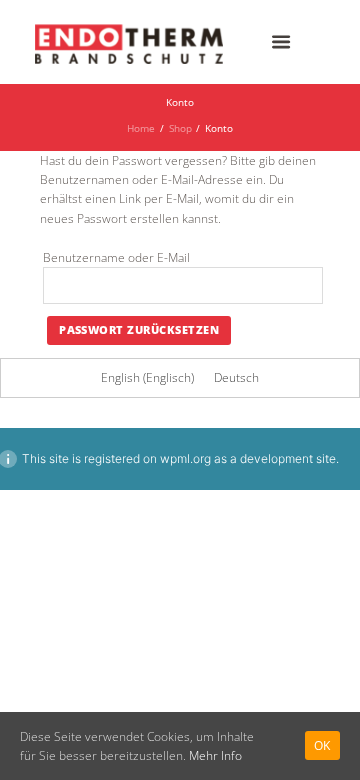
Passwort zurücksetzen (139, 330)
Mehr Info (215, 755)
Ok (322, 745)
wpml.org (185, 458)
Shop (180, 128)
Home (141, 128)
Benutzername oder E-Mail (116, 257)
